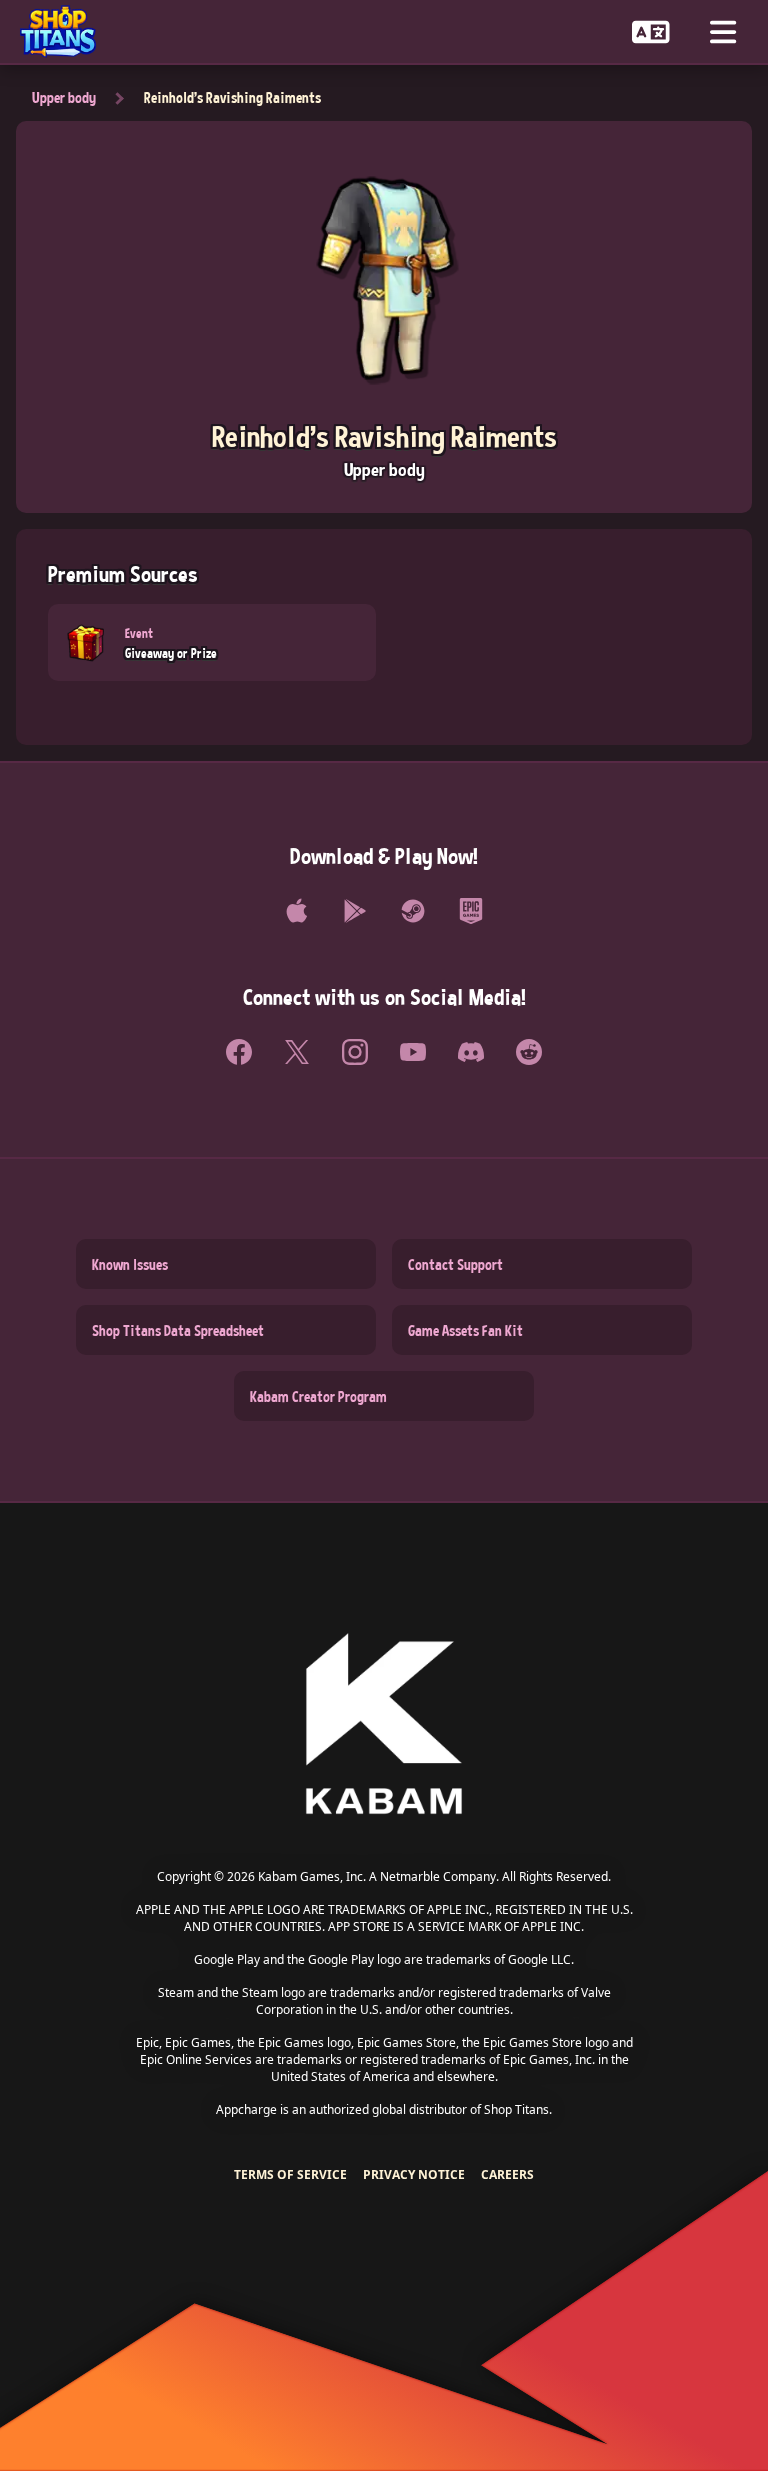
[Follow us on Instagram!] (355, 1052)
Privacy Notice (414, 2174)
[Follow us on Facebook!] (239, 1052)
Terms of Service (290, 2174)
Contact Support (455, 1264)
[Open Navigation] (723, 31)
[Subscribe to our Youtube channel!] (413, 1052)
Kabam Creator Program (318, 1396)
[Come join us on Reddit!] (529, 1052)
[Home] (66, 31)
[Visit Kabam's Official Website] (384, 1725)
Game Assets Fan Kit (465, 1330)
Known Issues (130, 1264)
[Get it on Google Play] (355, 911)
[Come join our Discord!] (471, 1052)
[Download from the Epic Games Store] (471, 911)
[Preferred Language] (651, 31)
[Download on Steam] (413, 911)
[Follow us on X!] (297, 1052)
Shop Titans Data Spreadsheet (178, 1330)
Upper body (64, 97)
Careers (507, 2174)
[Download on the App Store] (297, 911)
